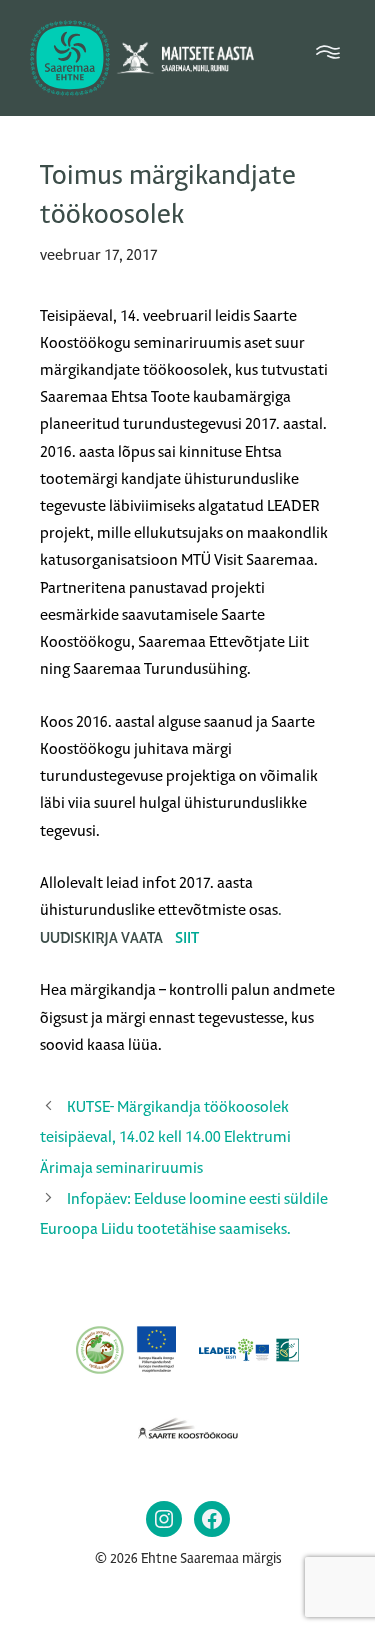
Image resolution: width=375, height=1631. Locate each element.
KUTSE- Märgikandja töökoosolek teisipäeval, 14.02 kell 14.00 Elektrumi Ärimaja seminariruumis (165, 1137)
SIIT (187, 937)
